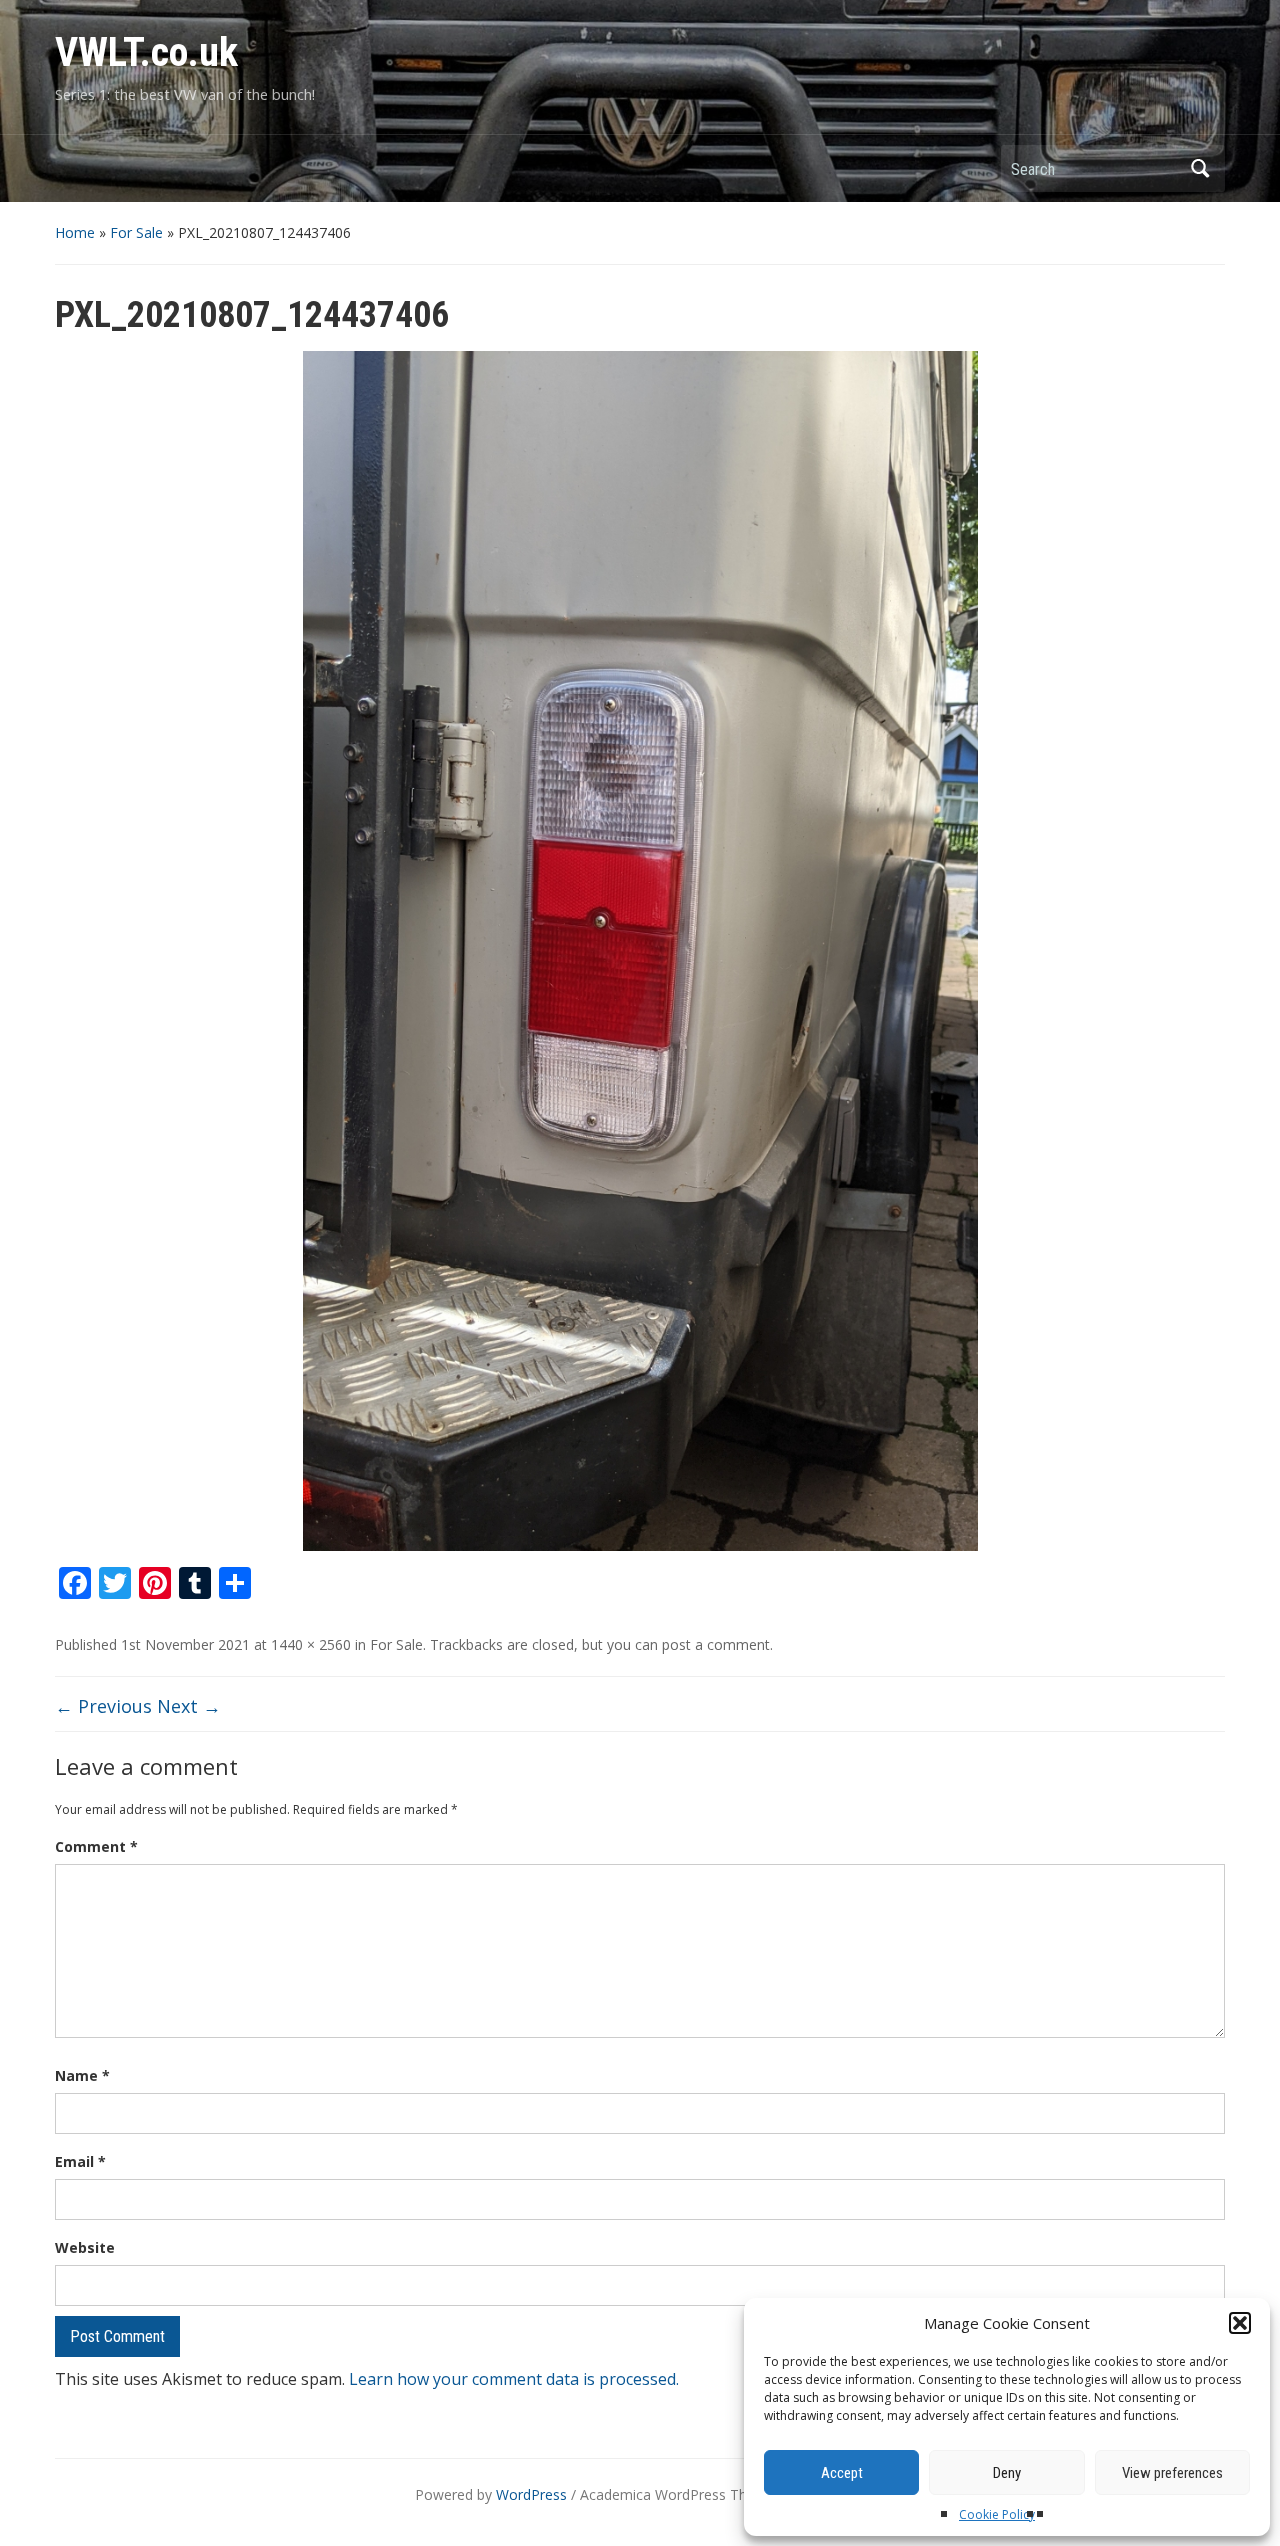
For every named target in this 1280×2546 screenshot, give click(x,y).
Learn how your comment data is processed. (514, 2379)
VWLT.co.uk (146, 52)
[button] (1240, 2323)
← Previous (103, 1706)
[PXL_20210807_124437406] (640, 950)
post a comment (716, 1644)
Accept (842, 2473)
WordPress (531, 2494)
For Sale (136, 232)
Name (82, 2075)
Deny (1007, 2473)
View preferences (1172, 2473)
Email (80, 2161)
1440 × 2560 (311, 1644)
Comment (96, 1846)
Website (85, 2247)
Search (1200, 168)
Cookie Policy (997, 2514)
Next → (189, 1706)
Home (75, 232)
